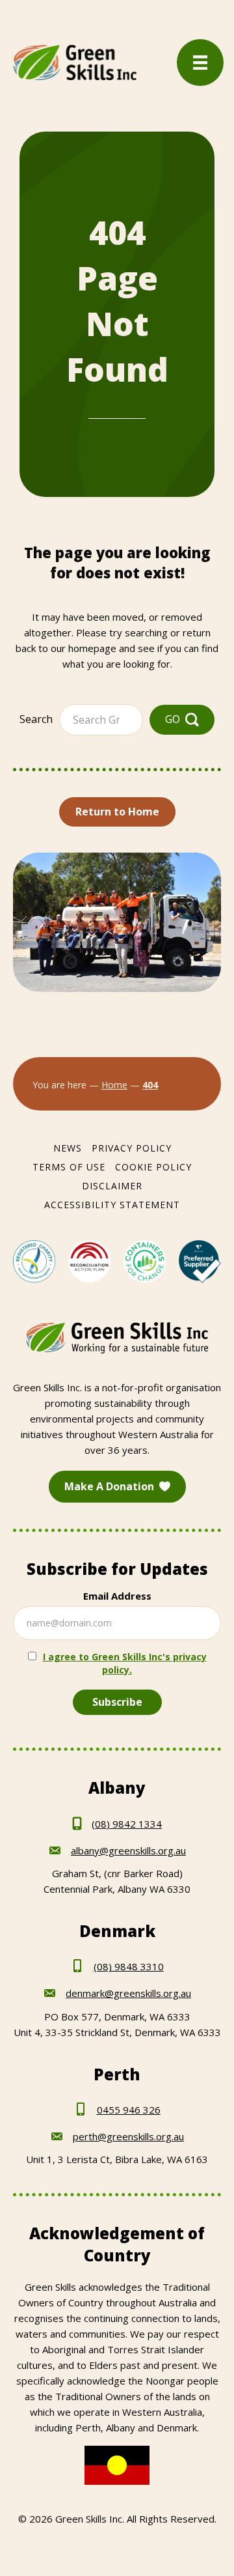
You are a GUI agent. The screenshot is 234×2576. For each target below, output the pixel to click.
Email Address (117, 1596)
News (68, 1148)
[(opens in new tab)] (34, 1260)
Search (36, 719)
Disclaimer (112, 1186)
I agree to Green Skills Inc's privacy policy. (125, 1663)
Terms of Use (69, 1167)
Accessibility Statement (112, 1205)
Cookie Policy (153, 1167)
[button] (182, 719)
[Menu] (200, 63)
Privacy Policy (132, 1148)
